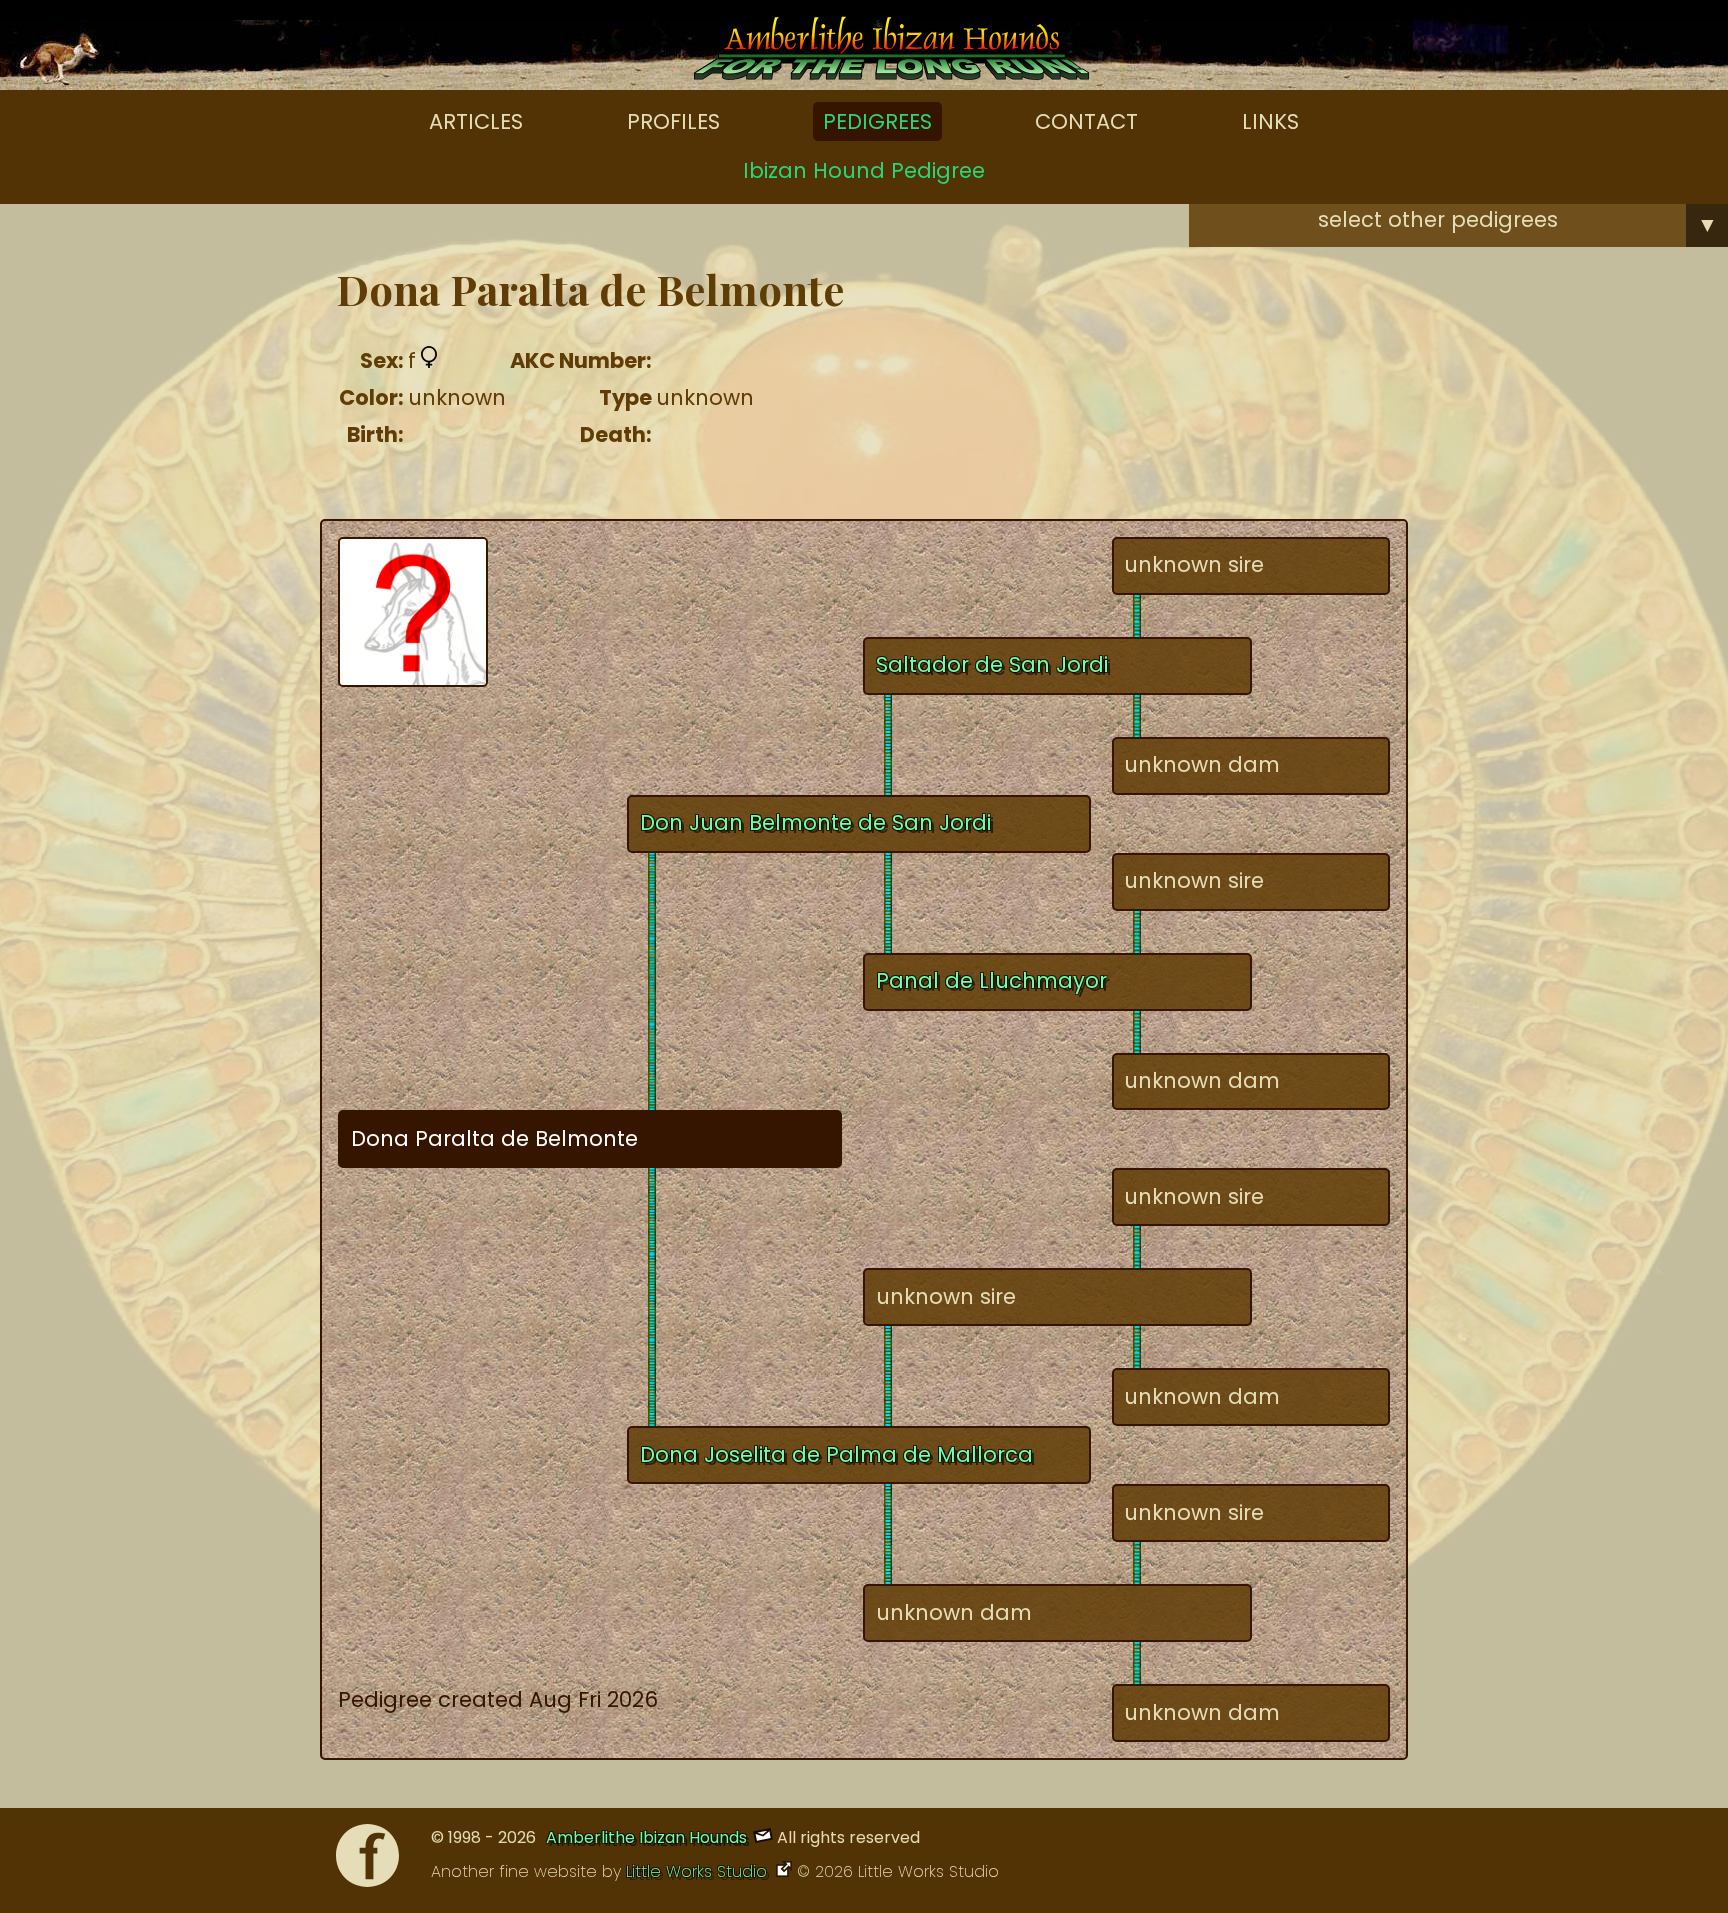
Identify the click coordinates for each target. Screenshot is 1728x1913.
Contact (1086, 121)
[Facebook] (367, 1860)
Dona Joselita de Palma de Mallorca (836, 1454)
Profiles (673, 121)
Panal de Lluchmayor (991, 980)
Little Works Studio (699, 1871)
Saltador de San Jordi (992, 664)
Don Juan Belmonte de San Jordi (815, 822)
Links (1270, 121)
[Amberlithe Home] (891, 53)
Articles (476, 121)
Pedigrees (877, 121)
